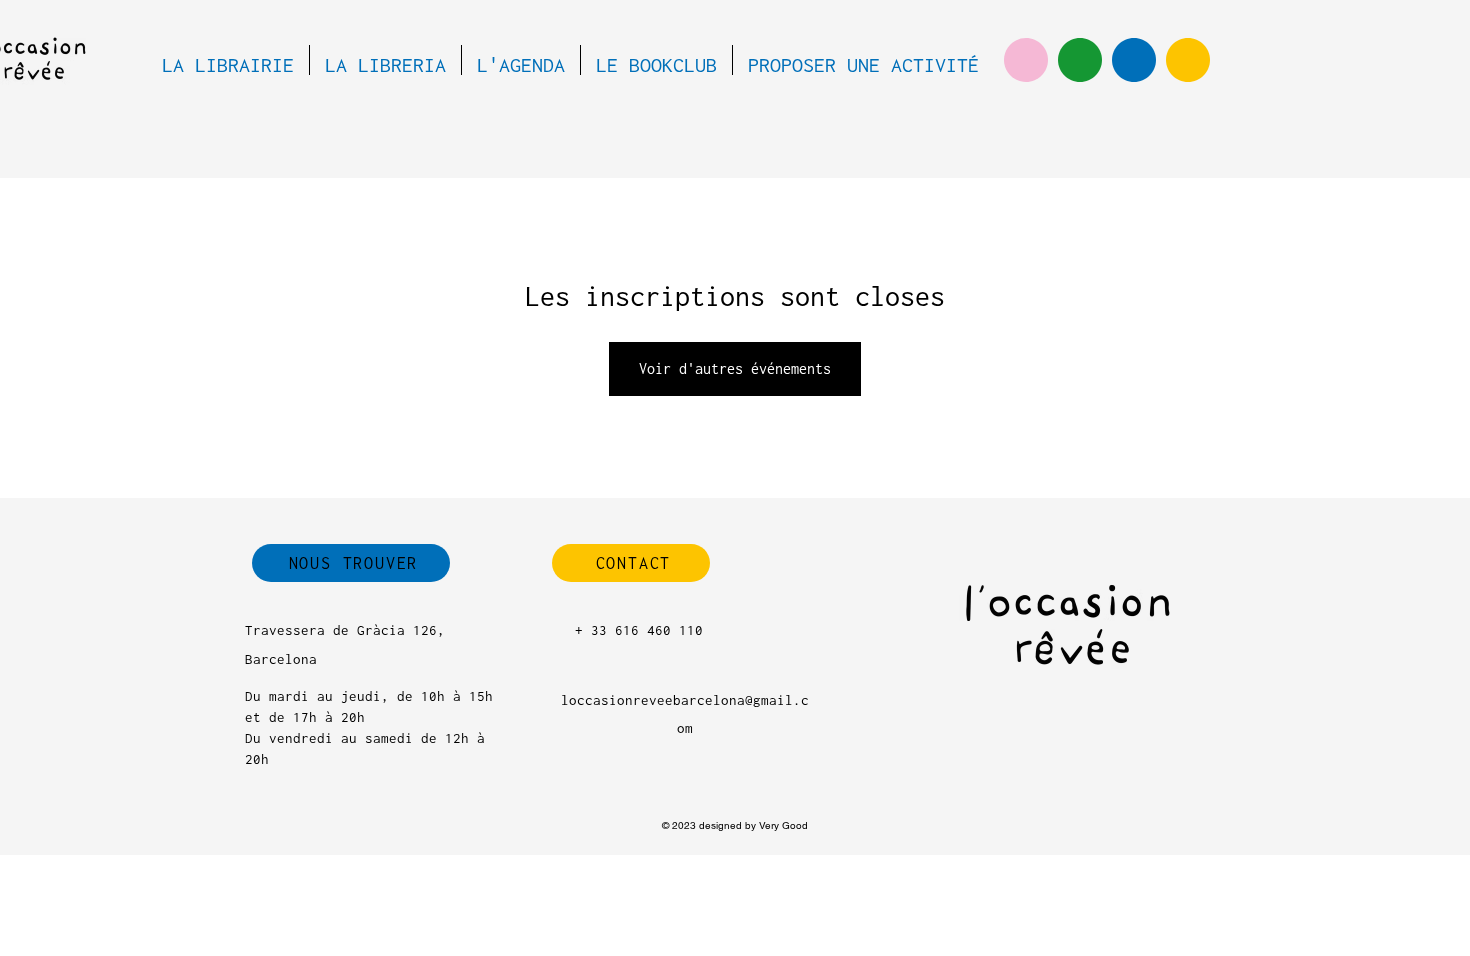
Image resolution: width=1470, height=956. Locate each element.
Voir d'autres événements (735, 368)
